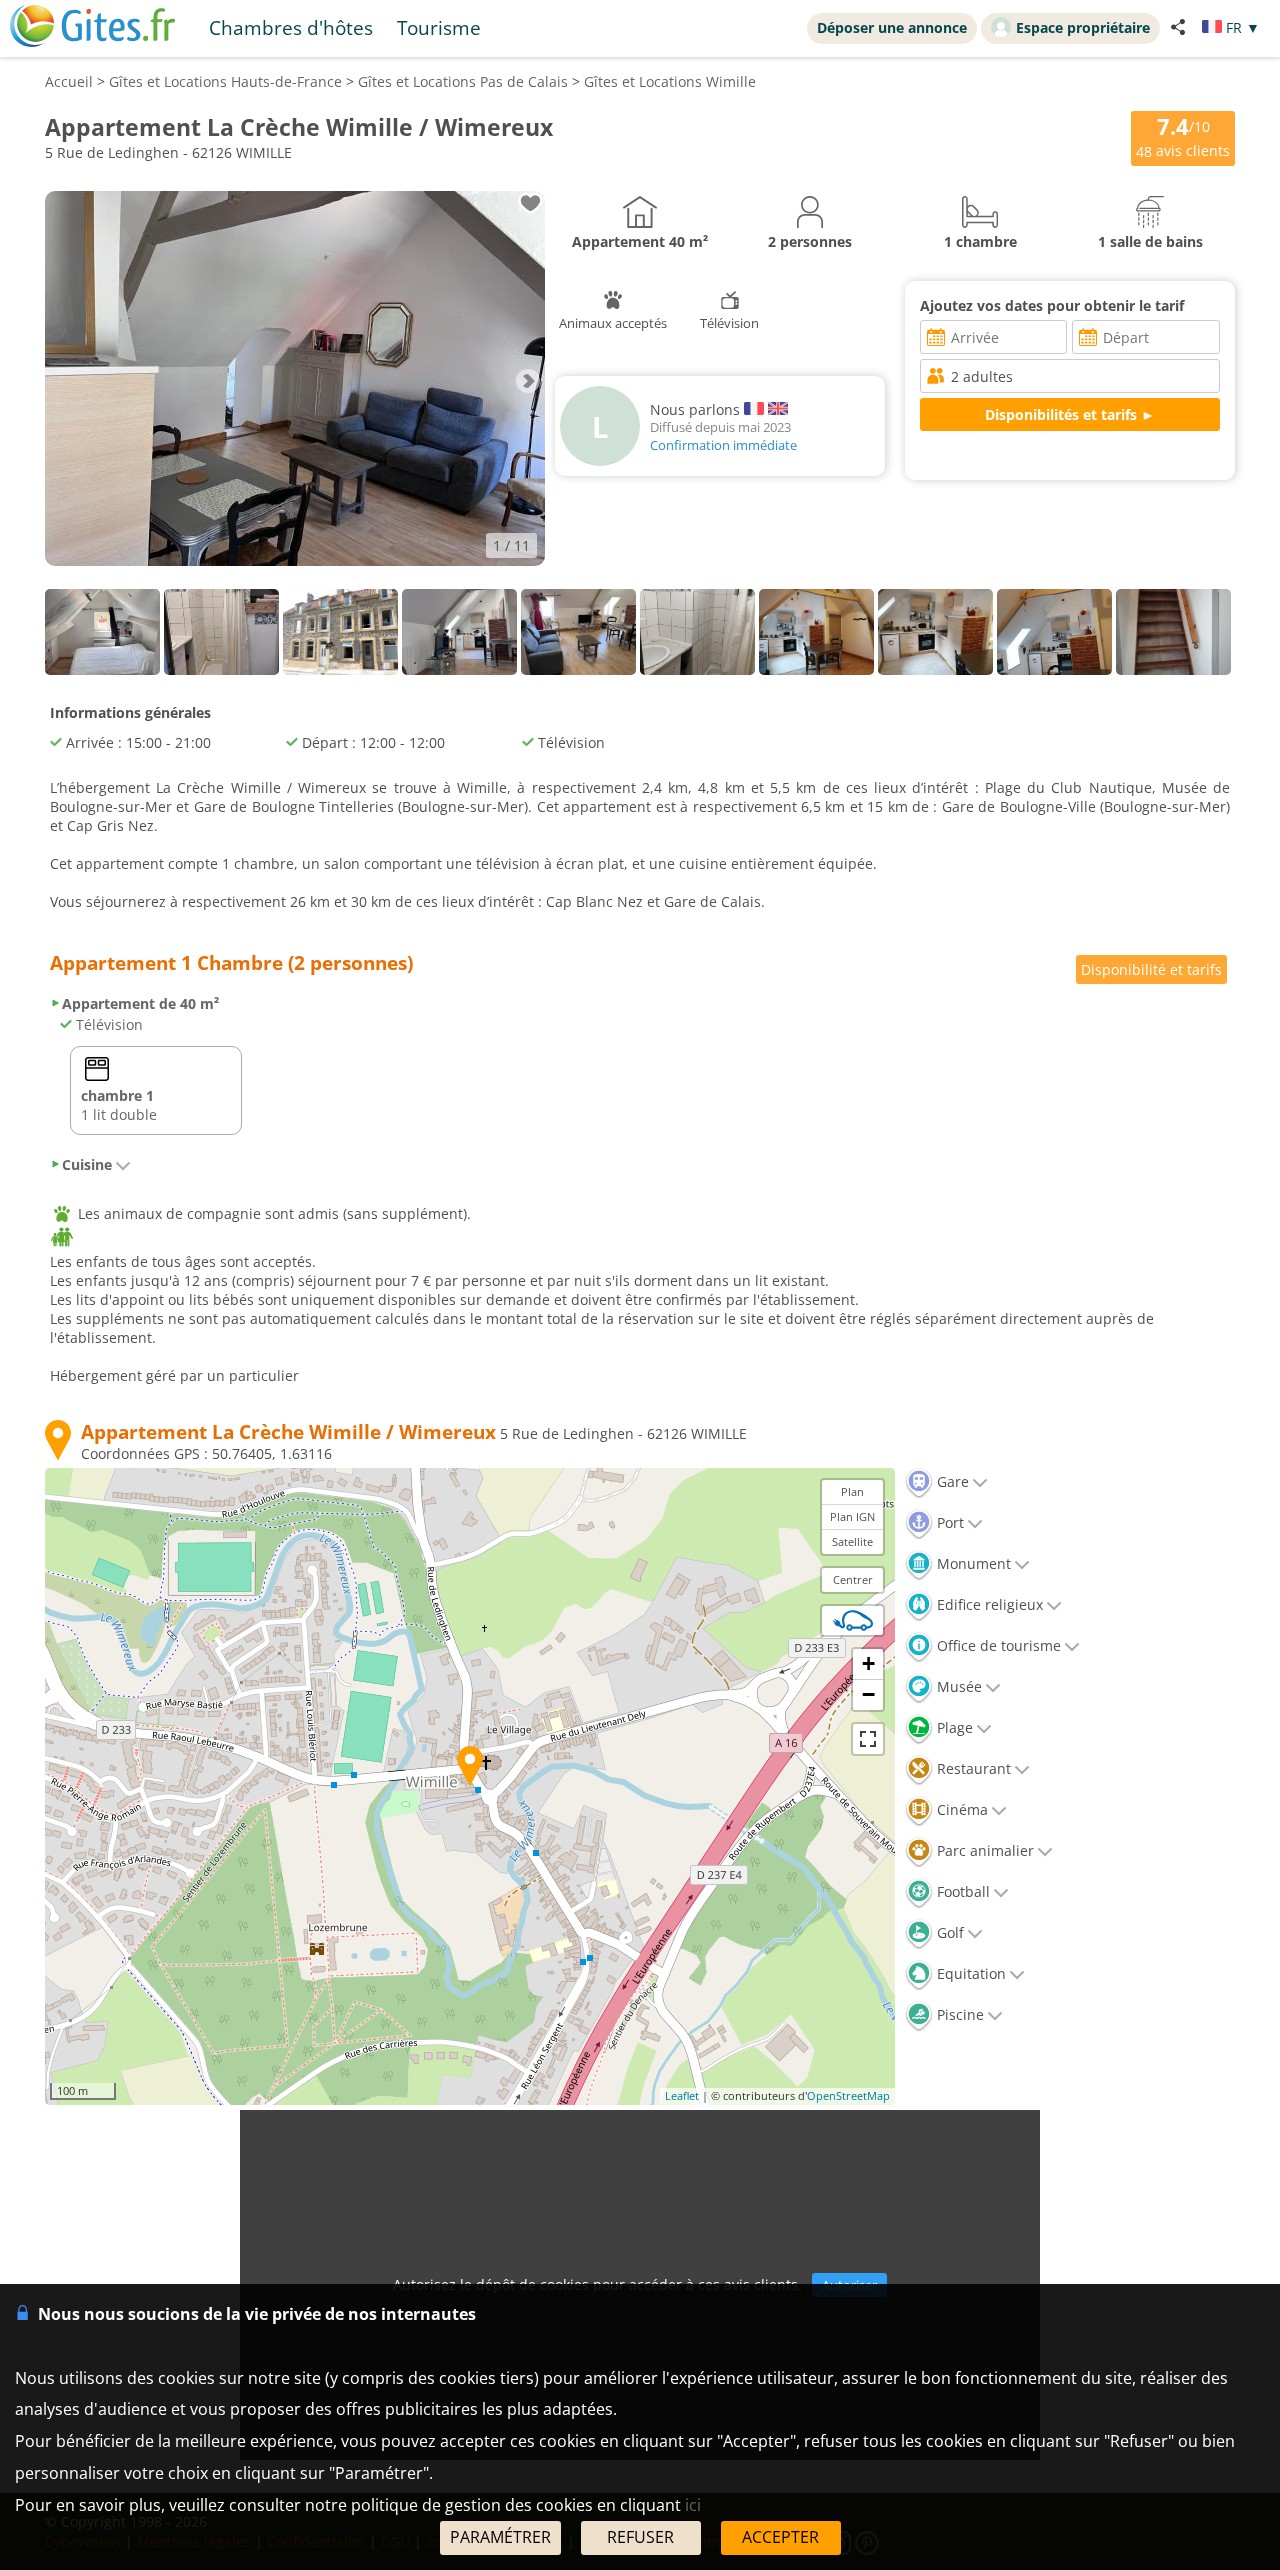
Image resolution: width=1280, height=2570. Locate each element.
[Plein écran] (868, 1739)
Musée (957, 1686)
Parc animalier (983, 1850)
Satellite (852, 1541)
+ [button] (868, 1663)
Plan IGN (852, 1516)
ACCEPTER (780, 2537)
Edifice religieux (988, 1604)
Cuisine (87, 1164)
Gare (951, 1481)
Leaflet (682, 2095)
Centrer (853, 1579)
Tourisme (439, 27)
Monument (972, 1563)
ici (693, 2505)
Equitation (969, 1973)
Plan (852, 1491)
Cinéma (960, 1809)
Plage (953, 1727)
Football (961, 1891)
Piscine (958, 2014)
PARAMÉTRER (500, 2537)
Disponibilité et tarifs (1151, 969)
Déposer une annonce (892, 27)
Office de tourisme (997, 1645)
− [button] (868, 1694)
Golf (948, 1932)
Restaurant (972, 1768)
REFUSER (640, 2537)
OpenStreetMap (848, 2095)
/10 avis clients (1183, 136)
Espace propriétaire (1083, 27)
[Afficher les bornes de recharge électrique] (853, 1620)
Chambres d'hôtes (291, 27)
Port (948, 1522)
